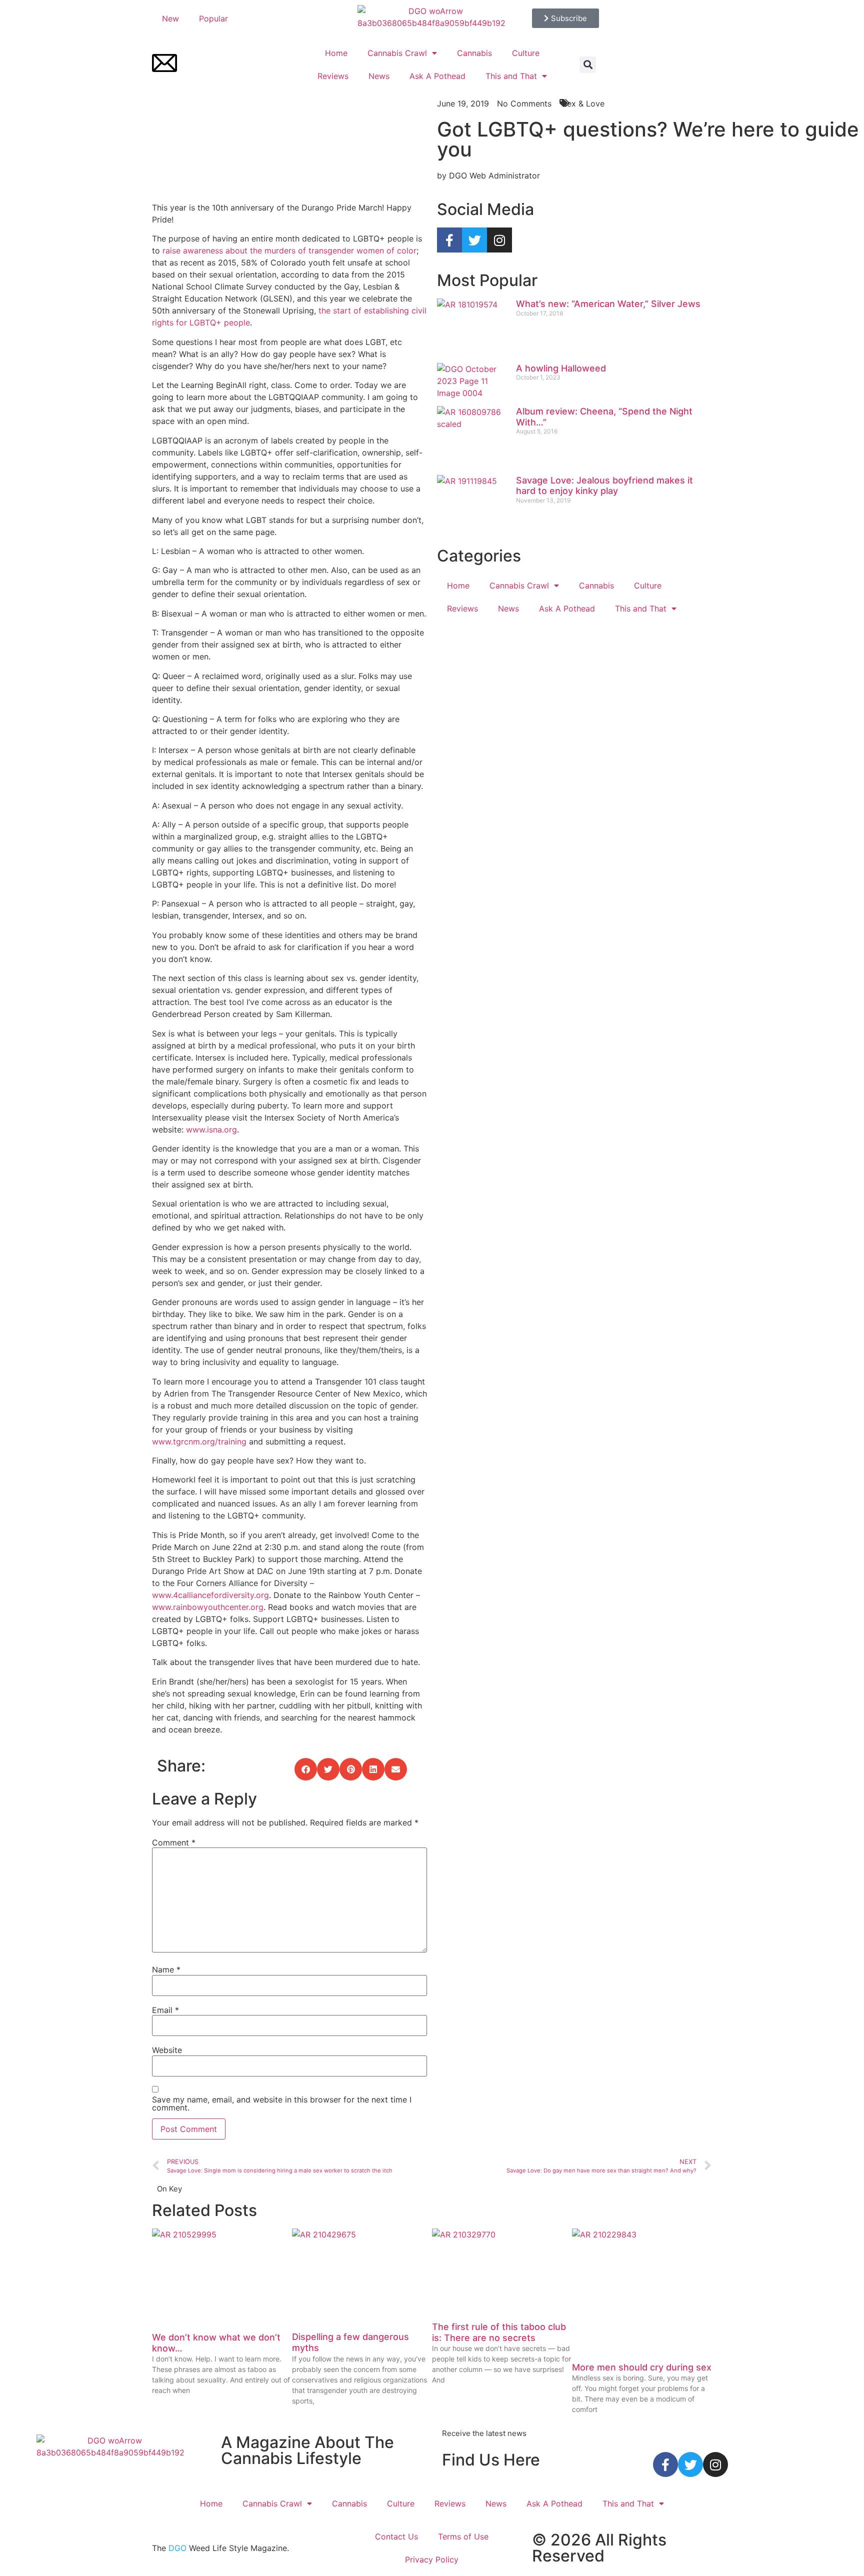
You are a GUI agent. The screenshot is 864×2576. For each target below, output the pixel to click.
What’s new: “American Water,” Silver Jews (608, 304)
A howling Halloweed (561, 368)
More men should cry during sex (642, 2367)
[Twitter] (474, 240)
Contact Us (396, 2536)
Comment (174, 1842)
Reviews (333, 76)
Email (165, 2010)
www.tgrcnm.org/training (199, 1441)
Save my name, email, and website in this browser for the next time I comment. (282, 2103)
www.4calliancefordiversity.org (210, 1595)
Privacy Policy (432, 2559)
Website (167, 2050)
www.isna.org (211, 1129)
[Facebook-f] (449, 240)
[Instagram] (499, 240)
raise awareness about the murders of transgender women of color (289, 250)
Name (166, 1969)
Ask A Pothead (437, 76)
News (379, 76)
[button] (588, 65)
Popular (213, 18)
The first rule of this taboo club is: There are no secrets (499, 2332)
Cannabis (474, 53)
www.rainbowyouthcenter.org (208, 1607)
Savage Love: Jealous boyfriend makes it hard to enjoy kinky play (604, 486)
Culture (526, 53)
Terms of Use (463, 2536)
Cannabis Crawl (397, 53)
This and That (511, 76)
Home (336, 53)
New (170, 18)
